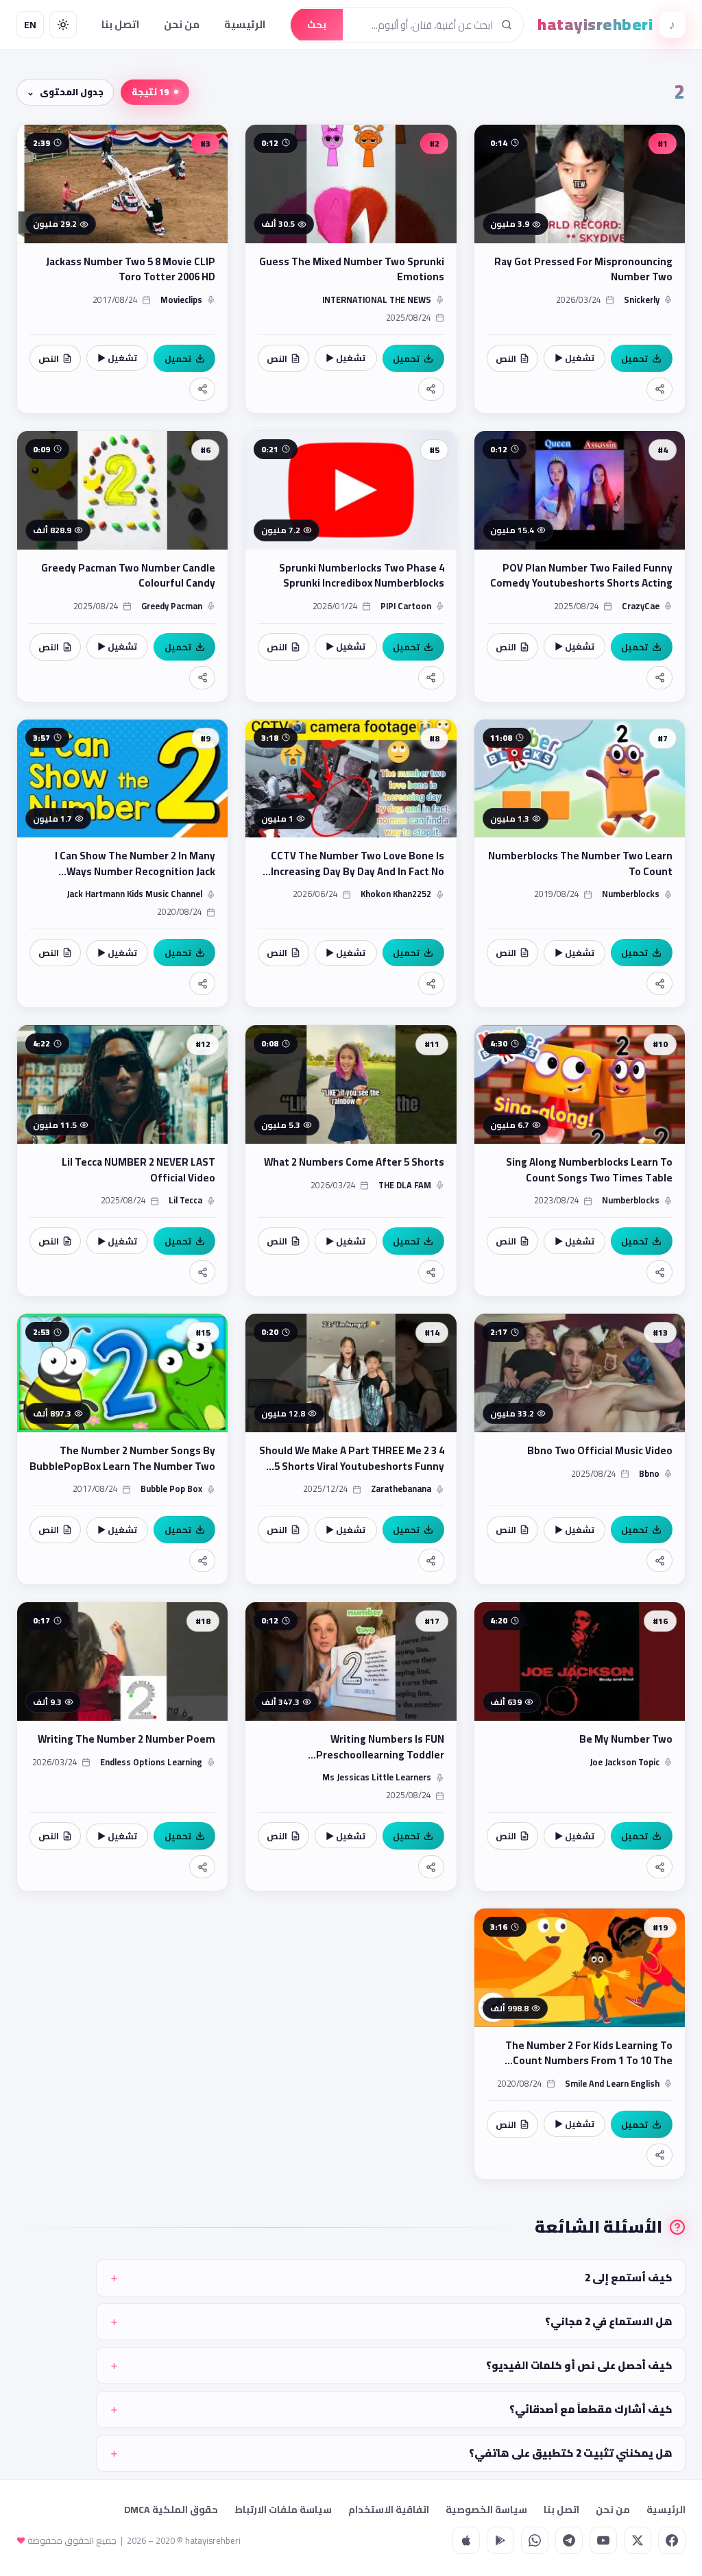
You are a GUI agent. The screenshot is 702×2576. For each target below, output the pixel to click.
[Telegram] (569, 2540)
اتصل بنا (120, 24)
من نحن (182, 24)
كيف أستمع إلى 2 (629, 2278)
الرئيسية (245, 24)
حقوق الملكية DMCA (171, 2510)
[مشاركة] (659, 389)
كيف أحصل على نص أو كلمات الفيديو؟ (579, 2365)
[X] (638, 2540)
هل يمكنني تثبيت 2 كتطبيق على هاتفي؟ (571, 2453)
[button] (580, 269)
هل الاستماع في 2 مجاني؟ (609, 2321)
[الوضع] (63, 25)
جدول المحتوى (72, 92)
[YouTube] (603, 2540)
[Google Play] (500, 2540)
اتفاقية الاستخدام (389, 2510)
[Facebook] (672, 2540)
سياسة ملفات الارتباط (283, 2510)
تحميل (634, 358)
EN (30, 25)
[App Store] (466, 2540)
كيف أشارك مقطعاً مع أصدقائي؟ (591, 2409)
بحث (317, 25)
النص (506, 358)
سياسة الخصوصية (486, 2510)
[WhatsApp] (535, 2540)
